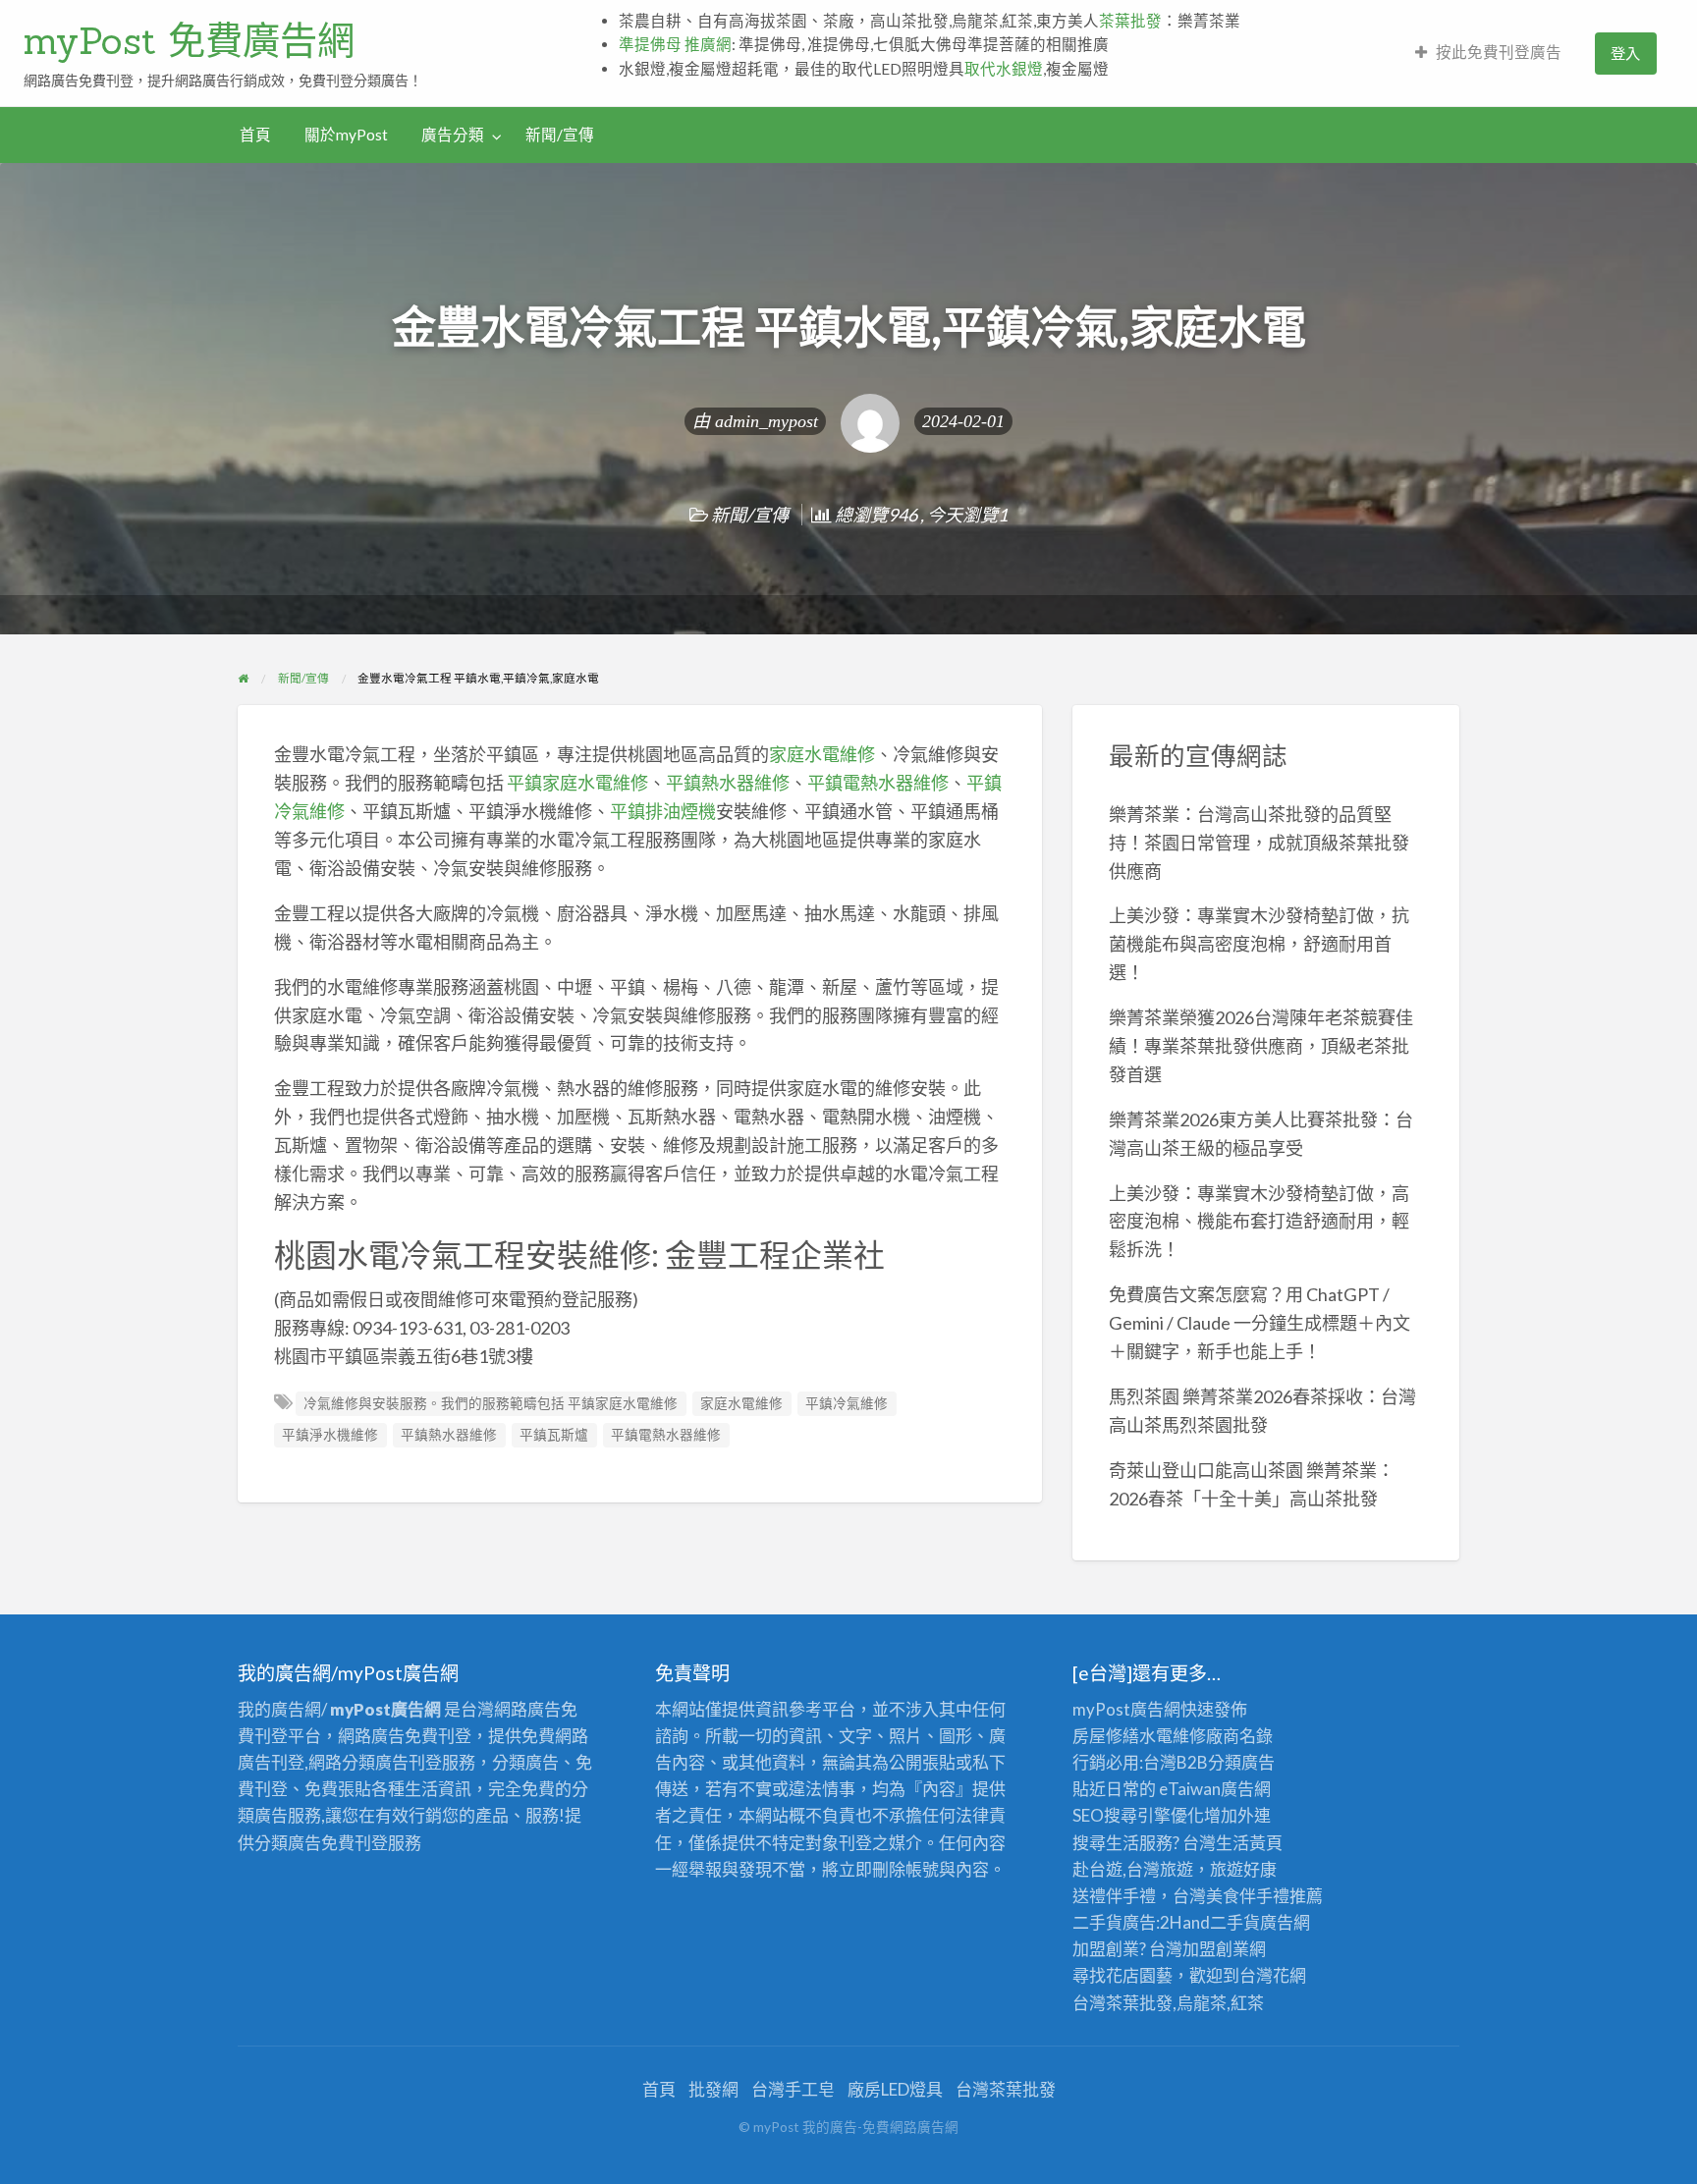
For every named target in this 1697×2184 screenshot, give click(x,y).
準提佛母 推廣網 (675, 44)
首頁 (255, 135)
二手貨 (1235, 1922)
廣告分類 (453, 135)
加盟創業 (1216, 1949)
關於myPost (346, 135)
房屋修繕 (1106, 1736)
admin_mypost (766, 421)
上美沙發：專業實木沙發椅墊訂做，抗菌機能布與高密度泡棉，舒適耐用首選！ (1259, 944)
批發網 (713, 2089)
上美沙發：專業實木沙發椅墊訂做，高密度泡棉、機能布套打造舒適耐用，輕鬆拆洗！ (1259, 1222)
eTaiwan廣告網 (1215, 1789)
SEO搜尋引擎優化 (1138, 1815)
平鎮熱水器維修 (728, 783)
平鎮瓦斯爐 (554, 1435)
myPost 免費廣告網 (189, 40)
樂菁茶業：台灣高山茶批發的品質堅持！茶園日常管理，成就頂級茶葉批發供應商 (1259, 843)
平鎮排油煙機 (663, 811)
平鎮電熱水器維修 (878, 783)
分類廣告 (1241, 1762)
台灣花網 (1273, 1975)
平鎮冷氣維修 (847, 1403)
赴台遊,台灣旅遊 (1133, 1869)
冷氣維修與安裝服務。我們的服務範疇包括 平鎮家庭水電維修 (491, 1403)
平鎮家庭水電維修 (577, 783)
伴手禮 (1264, 1896)
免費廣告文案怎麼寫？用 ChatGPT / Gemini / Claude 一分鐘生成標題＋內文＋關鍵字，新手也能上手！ (1259, 1323)
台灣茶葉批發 (1122, 2003)
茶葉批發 (1130, 21)
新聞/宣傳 (560, 135)
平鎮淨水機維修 (330, 1435)
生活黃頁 (1249, 1843)
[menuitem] (1488, 54)
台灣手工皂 (793, 2089)
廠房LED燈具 (895, 2089)
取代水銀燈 (1004, 69)
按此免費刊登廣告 (1499, 52)
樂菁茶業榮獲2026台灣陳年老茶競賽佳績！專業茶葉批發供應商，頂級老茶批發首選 (1261, 1046)
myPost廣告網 (1126, 1709)
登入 (1625, 53)
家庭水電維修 (822, 754)
